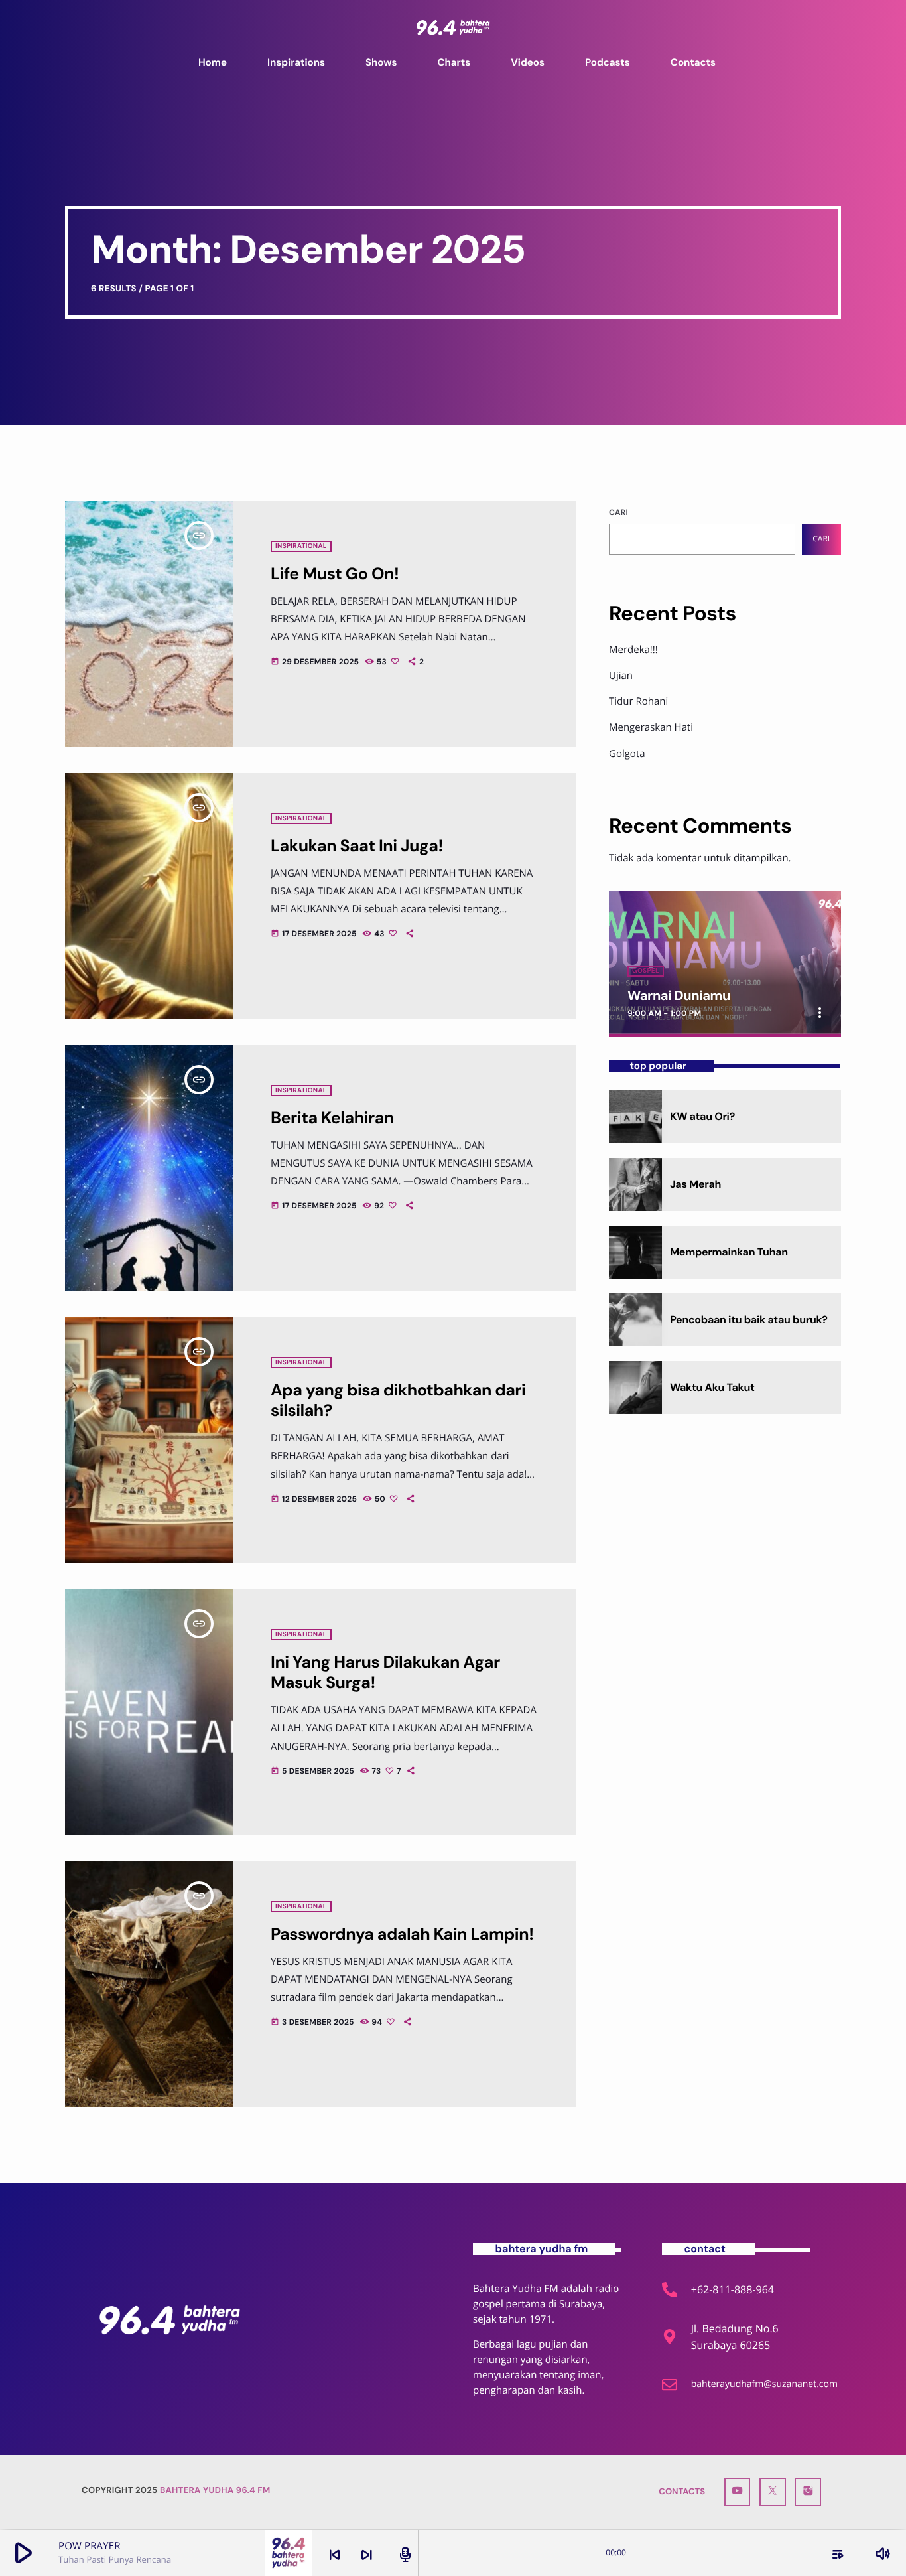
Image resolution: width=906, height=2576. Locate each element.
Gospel (646, 971)
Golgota (627, 754)
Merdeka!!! (633, 650)
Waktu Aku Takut (712, 1387)
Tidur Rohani (638, 701)
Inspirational (301, 546)
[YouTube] (738, 2492)
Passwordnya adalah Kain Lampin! (402, 1934)
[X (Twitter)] (773, 2492)
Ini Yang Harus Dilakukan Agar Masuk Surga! (385, 1673)
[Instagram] (808, 2492)
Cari (618, 512)
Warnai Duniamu (679, 996)
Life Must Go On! (335, 574)
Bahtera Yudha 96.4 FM (215, 2491)
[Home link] (453, 27)
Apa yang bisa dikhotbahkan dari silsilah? (398, 1400)
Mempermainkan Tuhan (729, 1252)
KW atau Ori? (702, 1116)
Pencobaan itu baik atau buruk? (749, 1320)
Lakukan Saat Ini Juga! (357, 846)
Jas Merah (695, 1184)
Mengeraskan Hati (651, 727)
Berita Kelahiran (332, 1118)
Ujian (621, 676)
